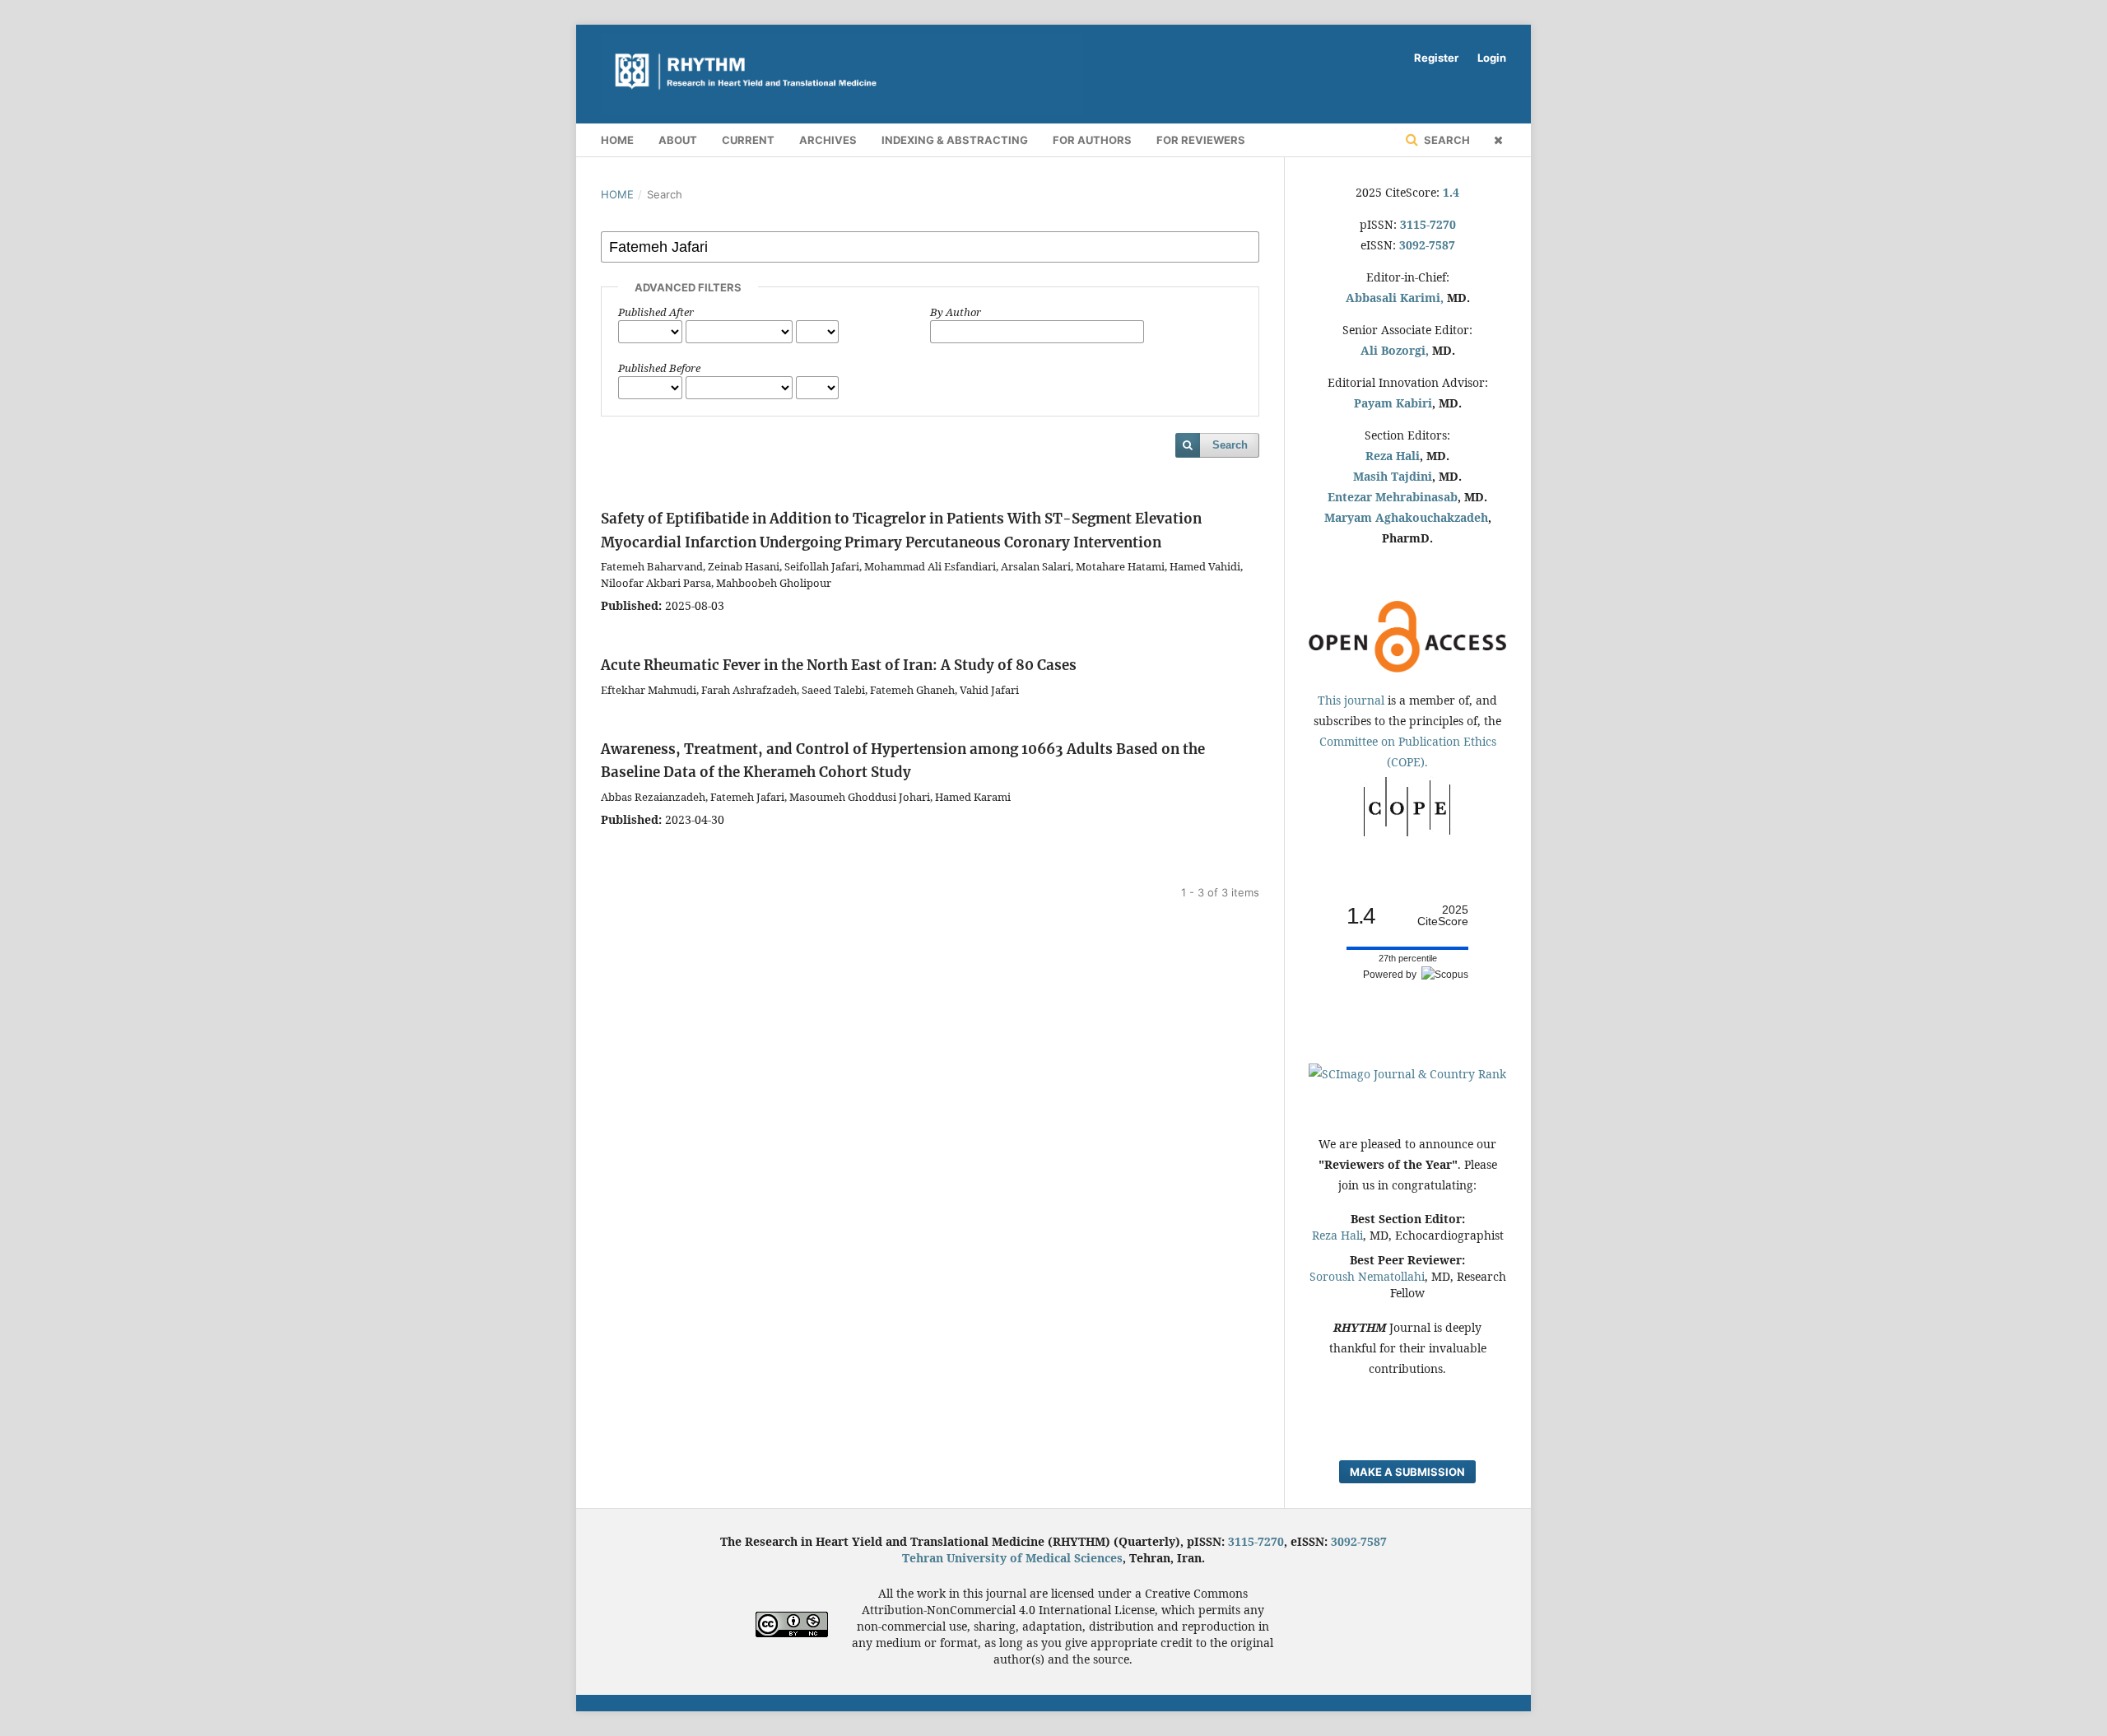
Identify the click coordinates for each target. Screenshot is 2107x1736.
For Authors (1092, 140)
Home (617, 140)
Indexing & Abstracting (955, 140)
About (678, 140)
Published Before (659, 368)
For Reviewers (1201, 140)
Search (1446, 140)
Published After (656, 312)
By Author (956, 312)
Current (748, 140)
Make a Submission (1407, 1472)
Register (1436, 58)
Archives (828, 140)
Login (1492, 58)
